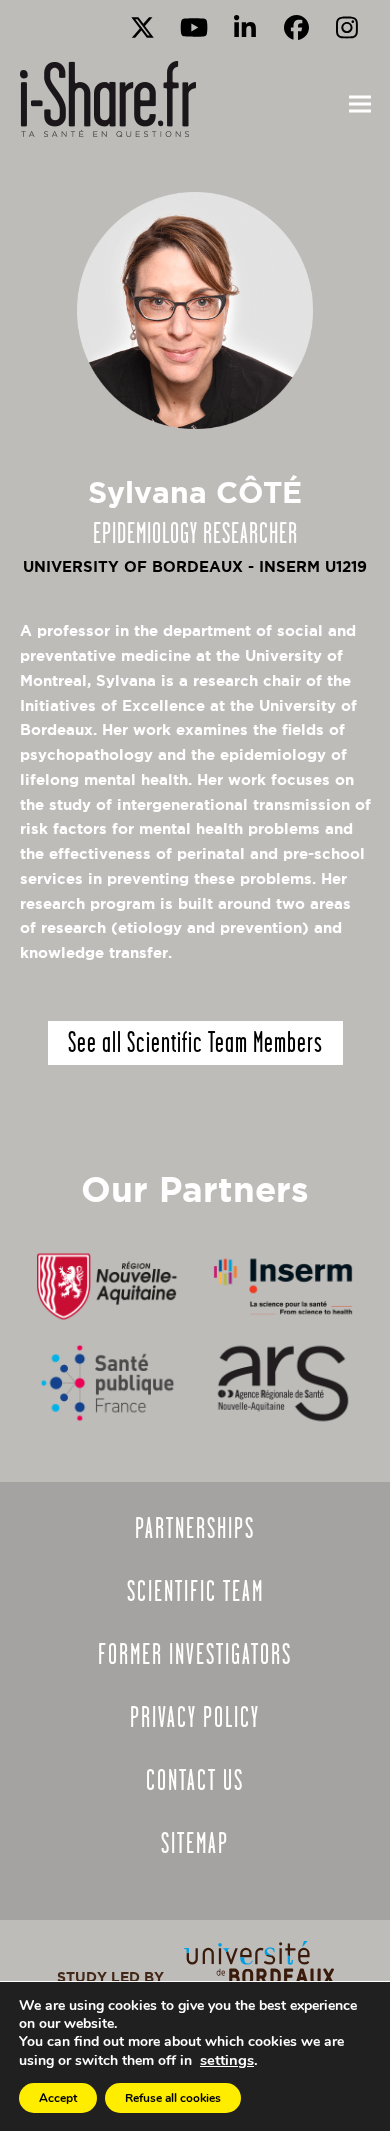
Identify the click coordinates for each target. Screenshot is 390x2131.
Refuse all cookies (173, 2098)
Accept (58, 2098)
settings (227, 2060)
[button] (360, 104)
